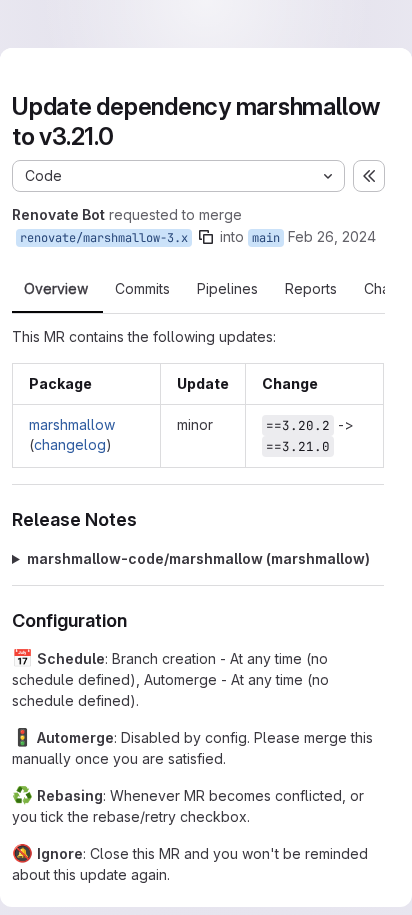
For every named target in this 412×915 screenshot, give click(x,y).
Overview (56, 289)
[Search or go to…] (334, 24)
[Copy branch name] (206, 237)
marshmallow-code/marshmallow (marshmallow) (198, 558)
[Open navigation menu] (57, 24)
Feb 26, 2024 (332, 236)
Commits (142, 289)
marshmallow (72, 424)
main (266, 238)
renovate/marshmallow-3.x (104, 238)
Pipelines (227, 289)
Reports (311, 289)
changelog (70, 444)
